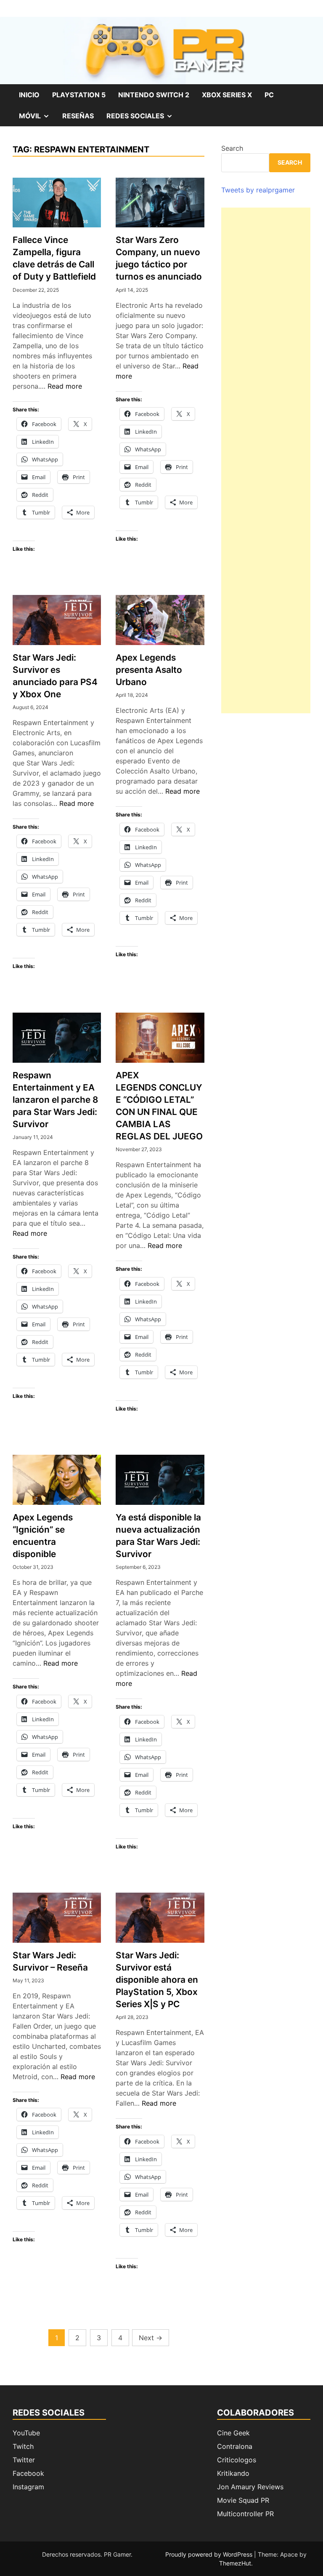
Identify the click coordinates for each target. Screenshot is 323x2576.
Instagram (28, 2487)
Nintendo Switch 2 (154, 95)
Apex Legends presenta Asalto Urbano (149, 670)
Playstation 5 (79, 95)
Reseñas (78, 116)
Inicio (29, 95)
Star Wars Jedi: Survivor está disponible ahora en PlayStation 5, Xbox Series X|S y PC (157, 1980)
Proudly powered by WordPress (210, 2554)
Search (232, 148)
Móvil (37, 119)
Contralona (235, 2446)
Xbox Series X (227, 95)
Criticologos (237, 2460)
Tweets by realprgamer (258, 190)
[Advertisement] (266, 460)
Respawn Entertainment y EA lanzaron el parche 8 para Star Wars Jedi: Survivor (55, 1100)
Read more (65, 386)
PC (269, 95)
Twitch (23, 2446)
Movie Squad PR (243, 2500)
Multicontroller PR (245, 2514)
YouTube (26, 2433)
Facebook (28, 2473)
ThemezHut (235, 2563)
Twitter (24, 2460)
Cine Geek (233, 2433)
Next (151, 2338)
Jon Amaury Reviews (250, 2487)
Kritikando (233, 2473)
